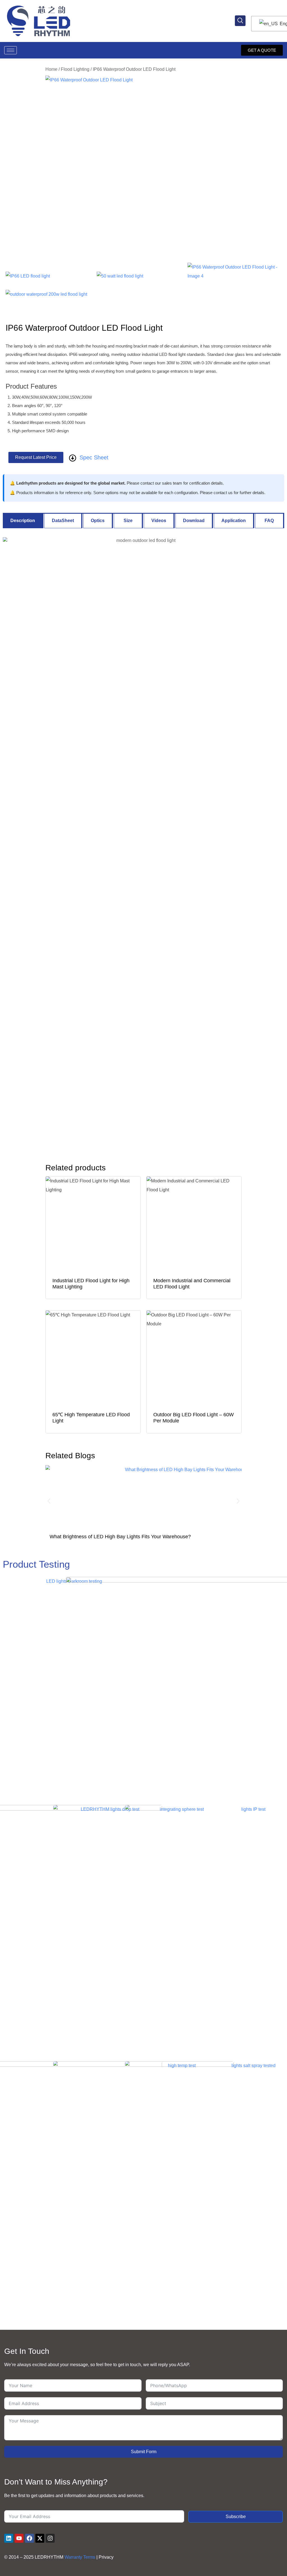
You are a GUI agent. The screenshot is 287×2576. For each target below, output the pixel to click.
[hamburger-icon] (11, 50)
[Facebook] (29, 2538)
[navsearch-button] (240, 21)
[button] (49, 1501)
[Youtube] (19, 2538)
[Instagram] (50, 2538)
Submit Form (144, 2452)
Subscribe (236, 2517)
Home (51, 69)
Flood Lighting (75, 69)
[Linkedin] (9, 2538)
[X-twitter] (40, 2538)
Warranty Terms (80, 2557)
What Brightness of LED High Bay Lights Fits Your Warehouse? (120, 1537)
